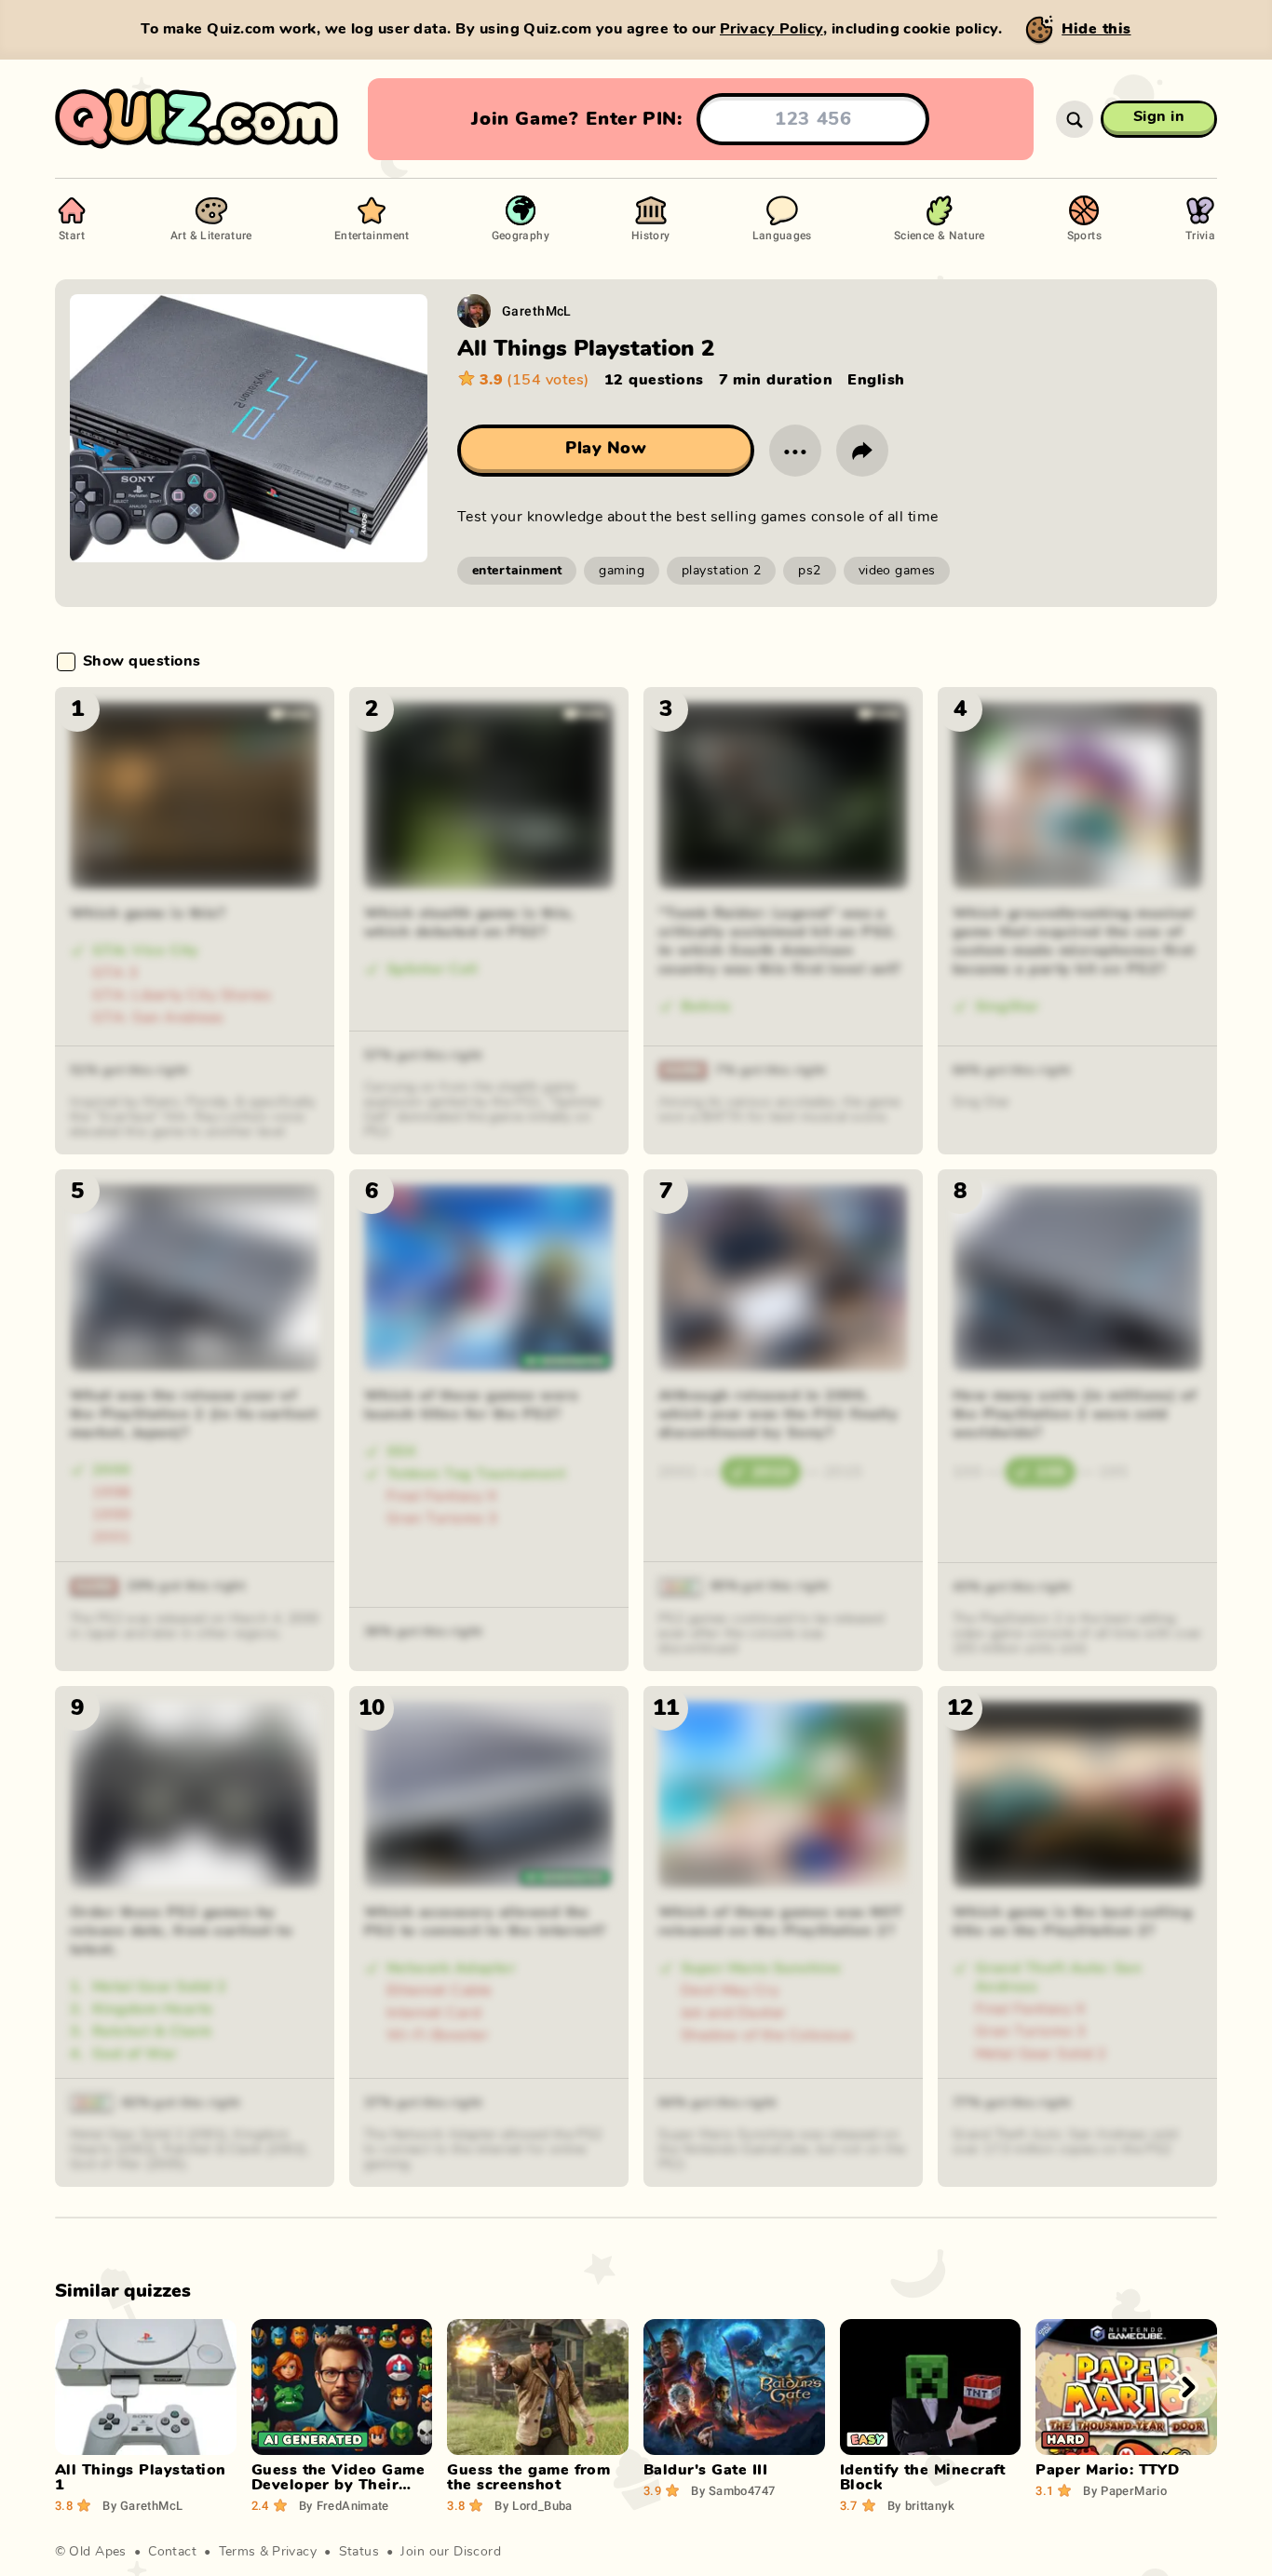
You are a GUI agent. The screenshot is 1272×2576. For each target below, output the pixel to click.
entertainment (517, 571)
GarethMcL (537, 310)
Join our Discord (451, 2552)
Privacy (294, 2552)
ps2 (809, 571)
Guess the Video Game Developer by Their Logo (338, 2485)
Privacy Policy (771, 29)
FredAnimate (344, 2505)
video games (897, 571)
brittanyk (921, 2505)
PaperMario (1125, 2490)
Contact (172, 2552)
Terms (237, 2552)
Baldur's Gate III (705, 2470)
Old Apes (97, 2552)
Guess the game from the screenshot (528, 2477)
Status (359, 2552)
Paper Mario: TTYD (1107, 2470)
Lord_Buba (533, 2505)
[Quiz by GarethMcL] (474, 311)
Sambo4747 (733, 2490)
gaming (622, 571)
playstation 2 (721, 571)
